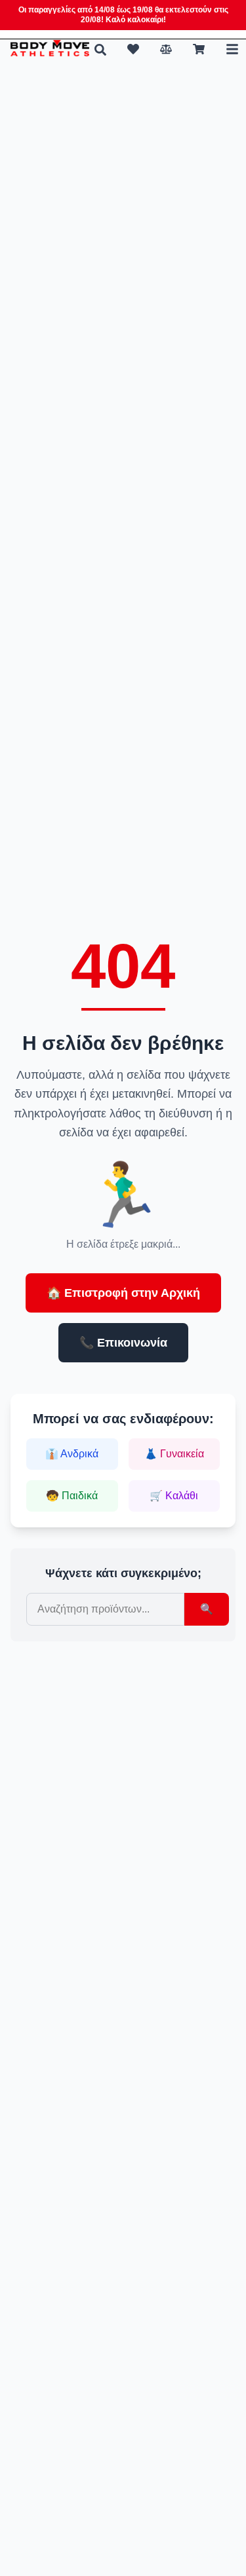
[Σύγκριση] (166, 49)
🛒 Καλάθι (174, 1496)
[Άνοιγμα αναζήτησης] (100, 50)
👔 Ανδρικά (72, 1454)
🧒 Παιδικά (72, 1496)
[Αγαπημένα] (133, 49)
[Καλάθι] (199, 49)
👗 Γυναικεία (174, 1454)
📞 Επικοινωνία (123, 1343)
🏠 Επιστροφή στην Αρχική (123, 1293)
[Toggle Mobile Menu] (232, 49)
